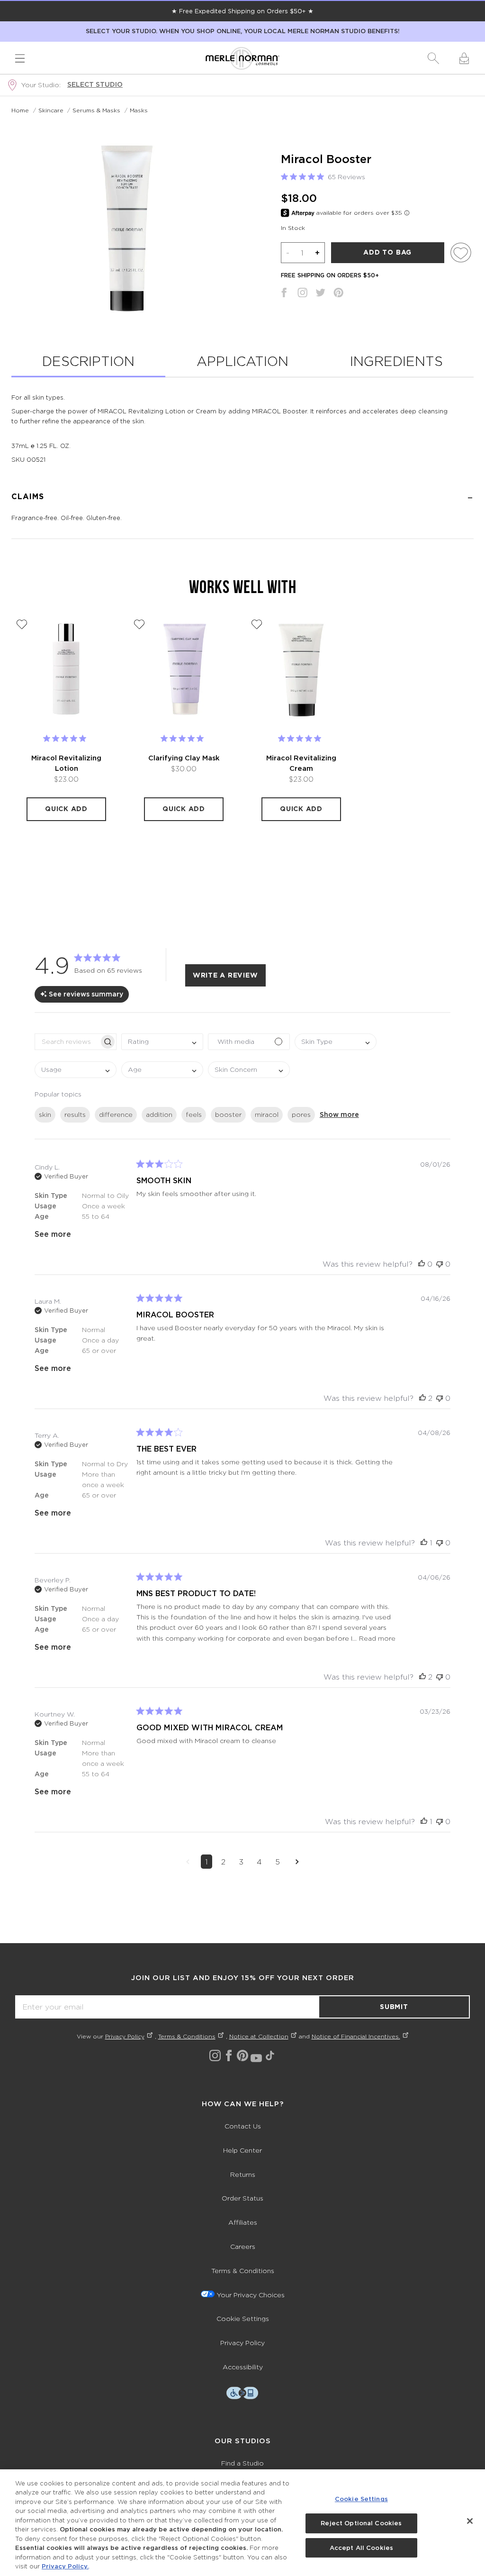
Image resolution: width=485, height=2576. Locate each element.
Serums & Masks (96, 110)
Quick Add (66, 809)
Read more (377, 1638)
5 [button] (278, 1862)
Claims (28, 497)
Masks (139, 110)
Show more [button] (339, 1114)
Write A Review (225, 975)
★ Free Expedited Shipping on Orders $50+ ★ (242, 11)
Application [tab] (242, 361)
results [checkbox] (75, 1114)
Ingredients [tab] (396, 361)
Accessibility (243, 2367)
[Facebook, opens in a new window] (284, 294)
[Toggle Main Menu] (20, 58)
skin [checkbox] (45, 1114)
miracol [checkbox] (267, 1114)
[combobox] (162, 1042)
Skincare (51, 110)
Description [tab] (88, 361)
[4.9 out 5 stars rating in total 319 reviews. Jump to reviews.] (301, 738)
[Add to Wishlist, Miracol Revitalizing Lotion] (22, 624)
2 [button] (223, 1862)
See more (53, 1234)
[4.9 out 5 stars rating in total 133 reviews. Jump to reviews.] (67, 738)
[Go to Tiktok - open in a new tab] (270, 2055)
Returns (243, 2174)
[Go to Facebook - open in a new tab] (229, 2055)
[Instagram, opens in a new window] (302, 294)
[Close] (470, 2521)
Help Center (242, 2150)
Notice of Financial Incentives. (356, 2036)
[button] (433, 58)
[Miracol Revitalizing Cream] (301, 669)
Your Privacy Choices (251, 2295)
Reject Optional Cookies (361, 2523)
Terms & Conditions (187, 2036)
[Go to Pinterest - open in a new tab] (242, 2055)
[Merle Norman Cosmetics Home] (242, 58)
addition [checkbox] (159, 1114)
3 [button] (241, 1862)
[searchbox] (67, 1042)
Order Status (242, 2198)
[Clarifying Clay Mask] (184, 669)
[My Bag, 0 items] (464, 58)
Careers (243, 2246)
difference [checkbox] (116, 1114)
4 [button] (259, 1862)
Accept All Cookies (361, 2548)
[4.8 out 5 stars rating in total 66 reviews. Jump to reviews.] (184, 738)
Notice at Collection (259, 2036)
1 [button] (207, 1862)
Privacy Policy (125, 2036)
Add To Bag (387, 252)
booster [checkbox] (228, 1114)
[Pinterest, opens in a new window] (338, 294)
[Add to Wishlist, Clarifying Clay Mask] (139, 624)
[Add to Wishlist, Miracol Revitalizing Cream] (257, 624)
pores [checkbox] (301, 1114)
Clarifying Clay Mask (184, 758)
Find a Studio (242, 2463)
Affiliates (243, 2222)
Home (20, 110)
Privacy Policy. (65, 2566)
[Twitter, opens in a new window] (320, 294)
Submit (394, 2007)
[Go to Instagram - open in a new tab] (215, 2055)
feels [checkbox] (194, 1114)
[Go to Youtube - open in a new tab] (256, 2058)
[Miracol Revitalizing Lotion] (66, 669)
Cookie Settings (243, 2318)
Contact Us (243, 2126)
